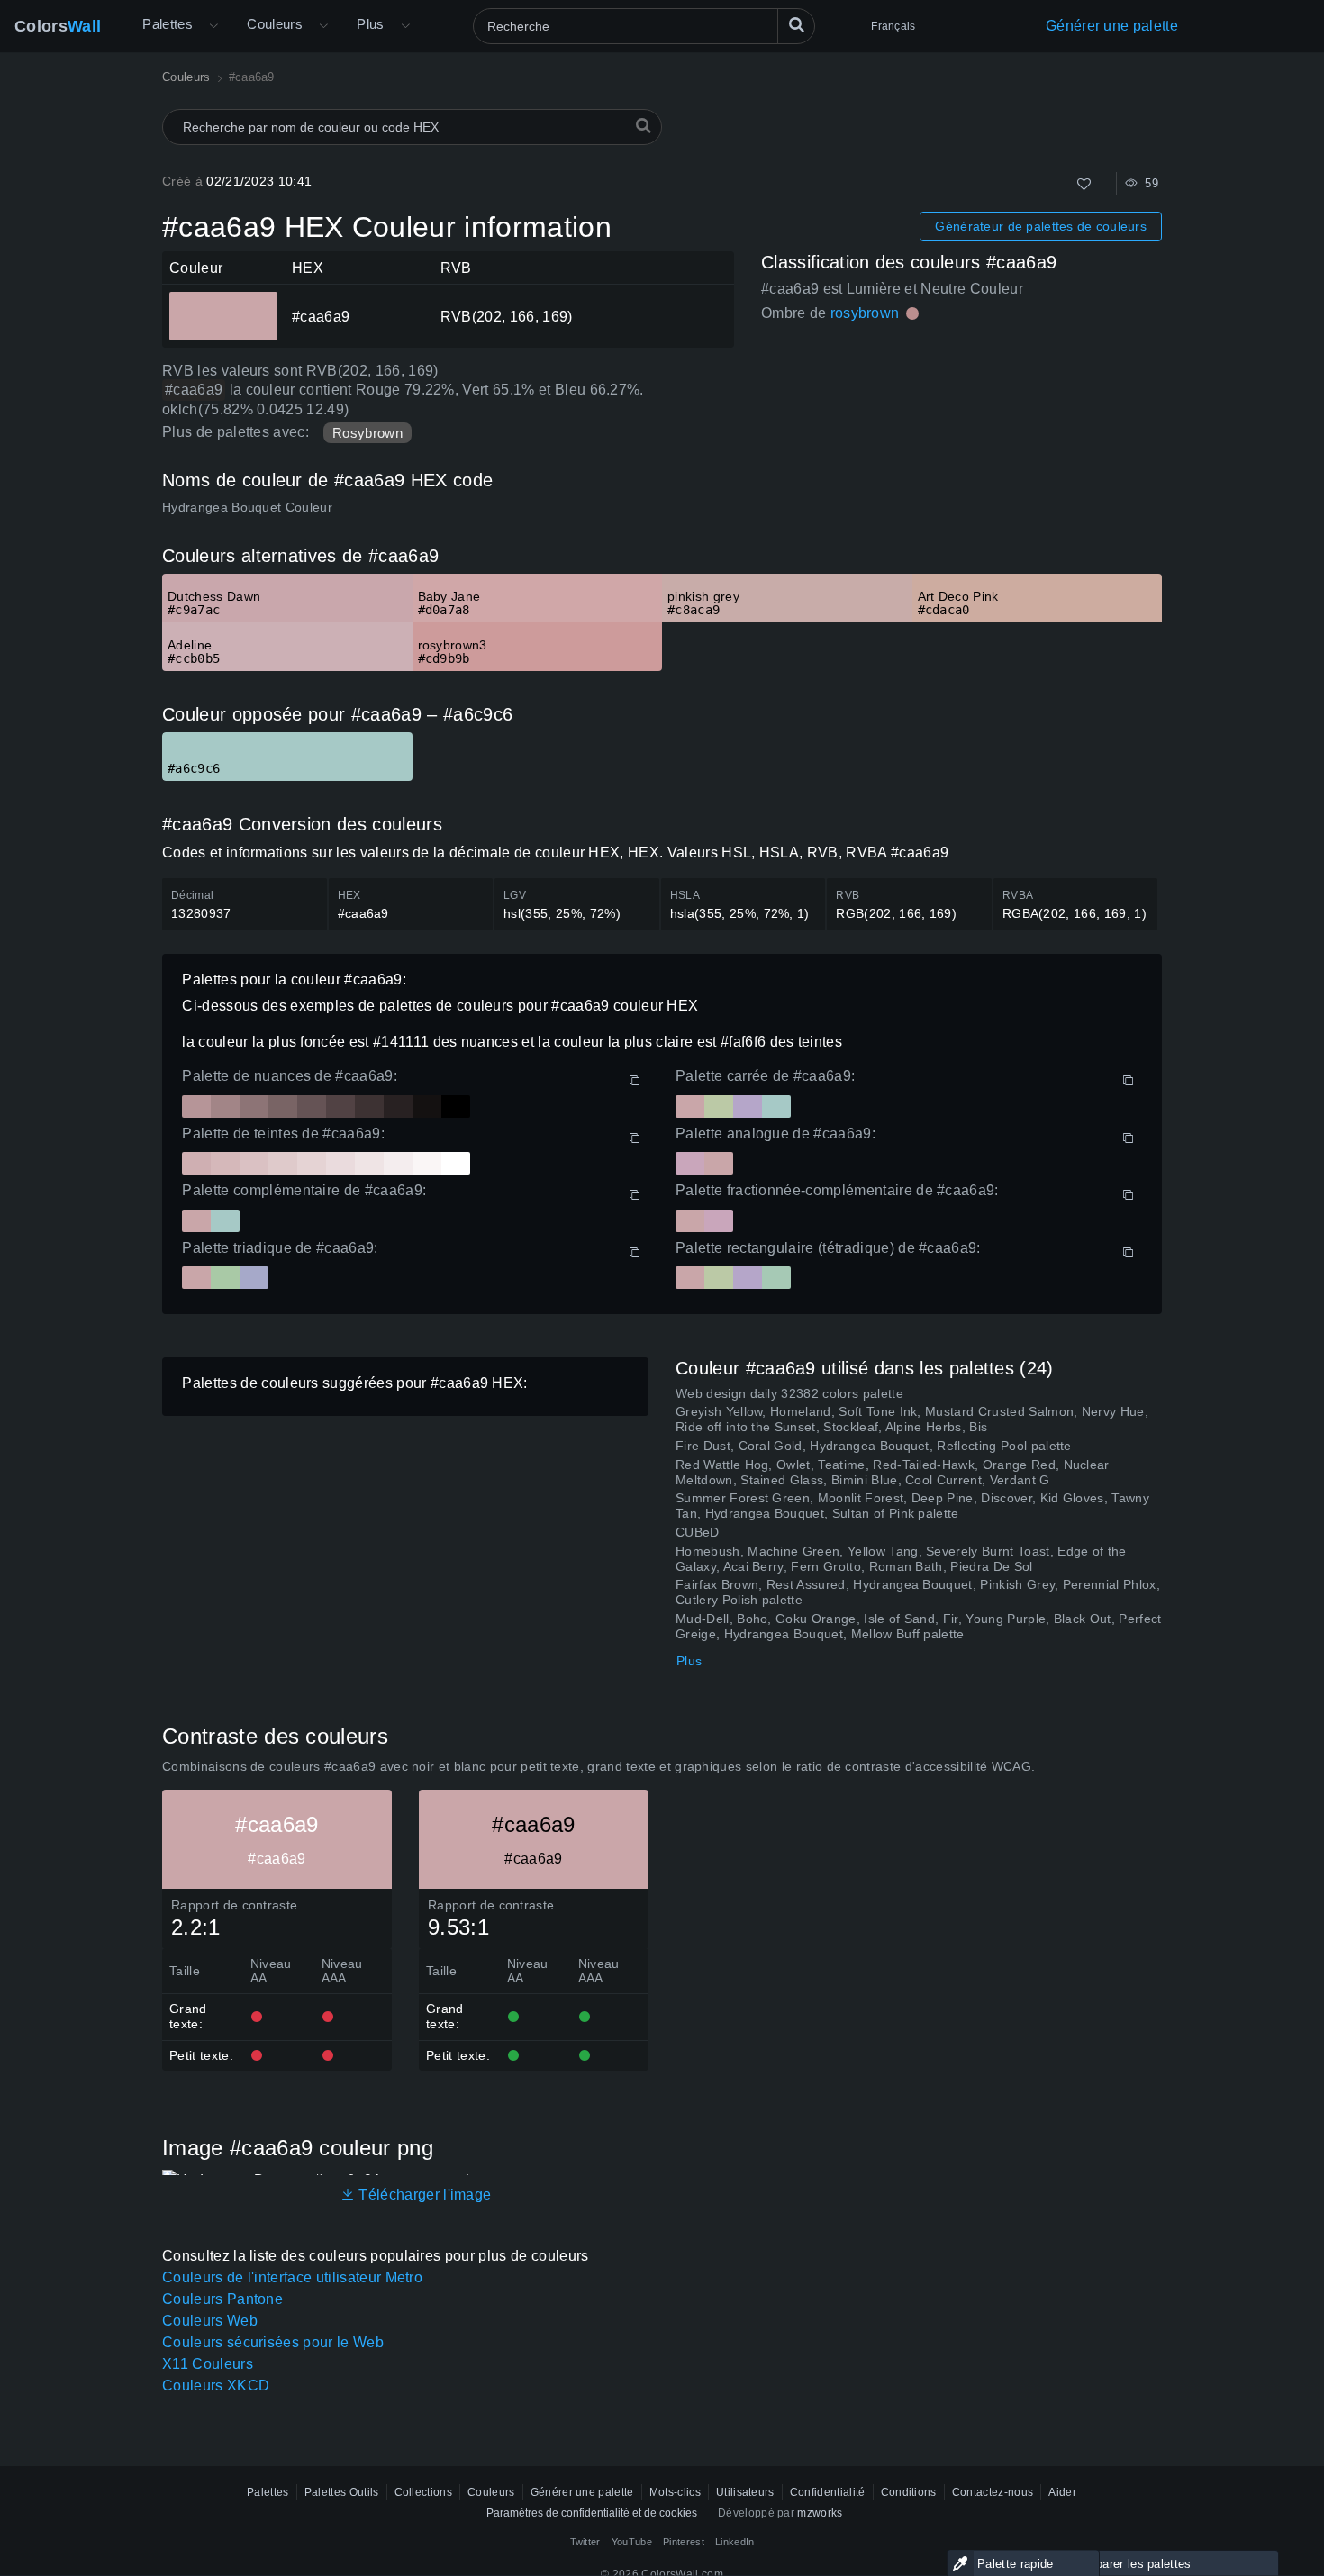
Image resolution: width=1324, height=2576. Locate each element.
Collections (424, 2492)
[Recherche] (796, 26)
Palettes (168, 24)
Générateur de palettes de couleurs (1041, 226)
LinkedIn (735, 2542)
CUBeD (698, 1532)
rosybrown (865, 313)
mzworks (820, 2513)
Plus (689, 1661)
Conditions (909, 2492)
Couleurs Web (210, 2321)
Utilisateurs (745, 2492)
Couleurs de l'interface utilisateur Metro (292, 2277)
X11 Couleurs (208, 2364)
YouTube (632, 2542)
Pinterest (684, 2542)
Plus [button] (371, 24)
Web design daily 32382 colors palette (789, 1393)
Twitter (585, 2542)
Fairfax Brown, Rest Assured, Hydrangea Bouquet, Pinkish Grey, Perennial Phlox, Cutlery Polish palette (918, 1592)
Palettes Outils (342, 2492)
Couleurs (275, 24)
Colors (58, 26)
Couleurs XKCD (216, 2386)
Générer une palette (1112, 26)
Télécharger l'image (423, 2195)
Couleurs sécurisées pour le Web (273, 2342)
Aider (1062, 2492)
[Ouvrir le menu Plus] (213, 26)
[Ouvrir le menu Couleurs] (323, 26)
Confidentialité (828, 2492)
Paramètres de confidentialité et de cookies (592, 2513)
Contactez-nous (993, 2492)
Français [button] (893, 26)
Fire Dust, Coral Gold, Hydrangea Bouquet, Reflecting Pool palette (874, 1446)
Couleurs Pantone (222, 2299)
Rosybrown (367, 433)
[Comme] (1084, 184)
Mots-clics (675, 2492)
